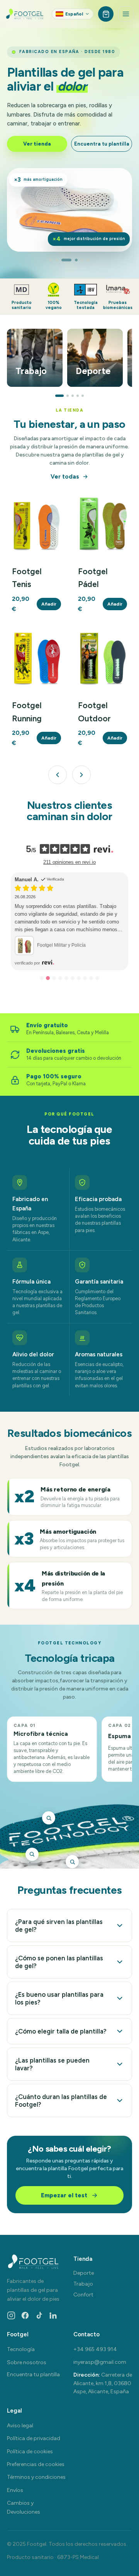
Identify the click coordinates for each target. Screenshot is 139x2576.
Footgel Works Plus (76, 937)
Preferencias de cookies (36, 2464)
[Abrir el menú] (126, 14)
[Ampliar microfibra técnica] (49, 1818)
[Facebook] (25, 2315)
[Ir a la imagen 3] (63, 260)
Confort (83, 2295)
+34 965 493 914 (95, 2349)
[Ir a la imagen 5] (82, 260)
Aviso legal (20, 2426)
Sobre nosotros (27, 2362)
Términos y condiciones (36, 2477)
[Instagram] (11, 2315)
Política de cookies (30, 2452)
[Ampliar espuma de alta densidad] (32, 1854)
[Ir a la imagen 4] (73, 260)
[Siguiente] (81, 775)
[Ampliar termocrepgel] (72, 1862)
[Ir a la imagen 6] (89, 260)
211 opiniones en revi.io (69, 862)
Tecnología (21, 2349)
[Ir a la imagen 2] (57, 260)
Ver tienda (37, 144)
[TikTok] (39, 2315)
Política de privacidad (34, 2438)
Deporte (84, 2273)
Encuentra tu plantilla (102, 144)
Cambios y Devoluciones (24, 2507)
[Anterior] (58, 775)
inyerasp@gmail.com (100, 2362)
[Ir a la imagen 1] (50, 260)
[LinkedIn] (53, 2315)
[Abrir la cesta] (106, 14)
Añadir (49, 604)
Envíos (15, 2490)
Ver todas (65, 477)
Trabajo (83, 2284)
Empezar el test (64, 2195)
